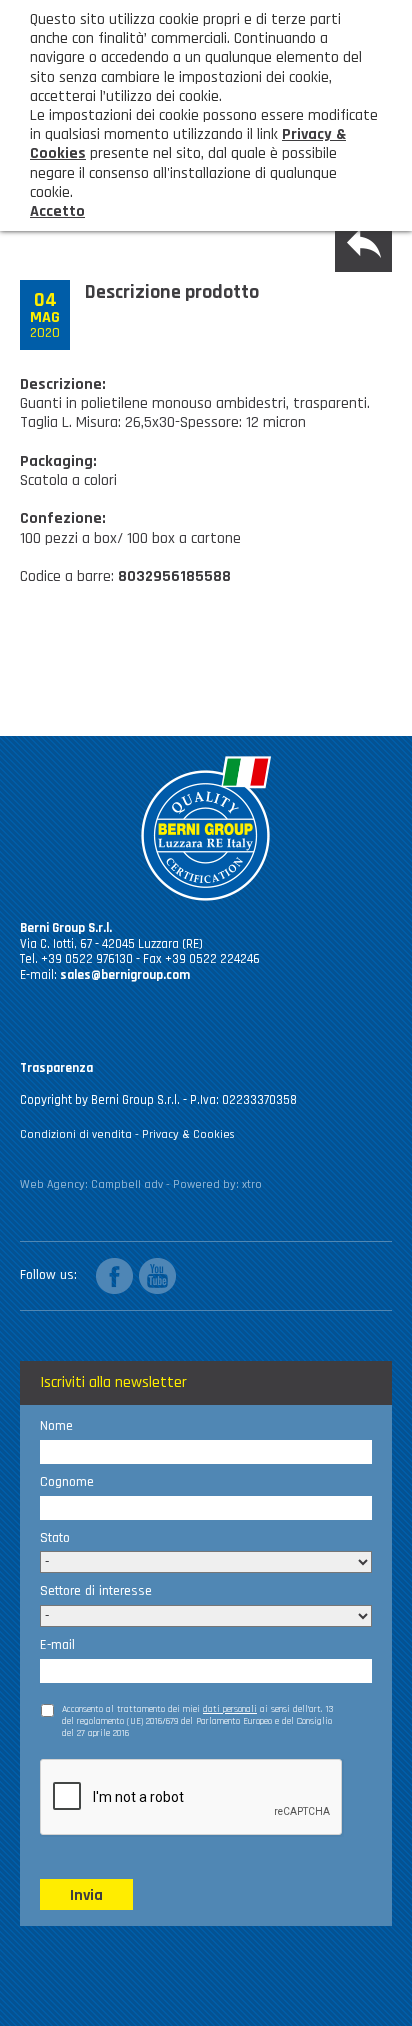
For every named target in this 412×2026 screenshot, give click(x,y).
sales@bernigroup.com (125, 975)
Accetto (57, 211)
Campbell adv (127, 1184)
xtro (252, 1184)
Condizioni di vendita (76, 1134)
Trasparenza (56, 1068)
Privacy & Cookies (188, 1134)
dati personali (230, 1709)
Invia (86, 1895)
